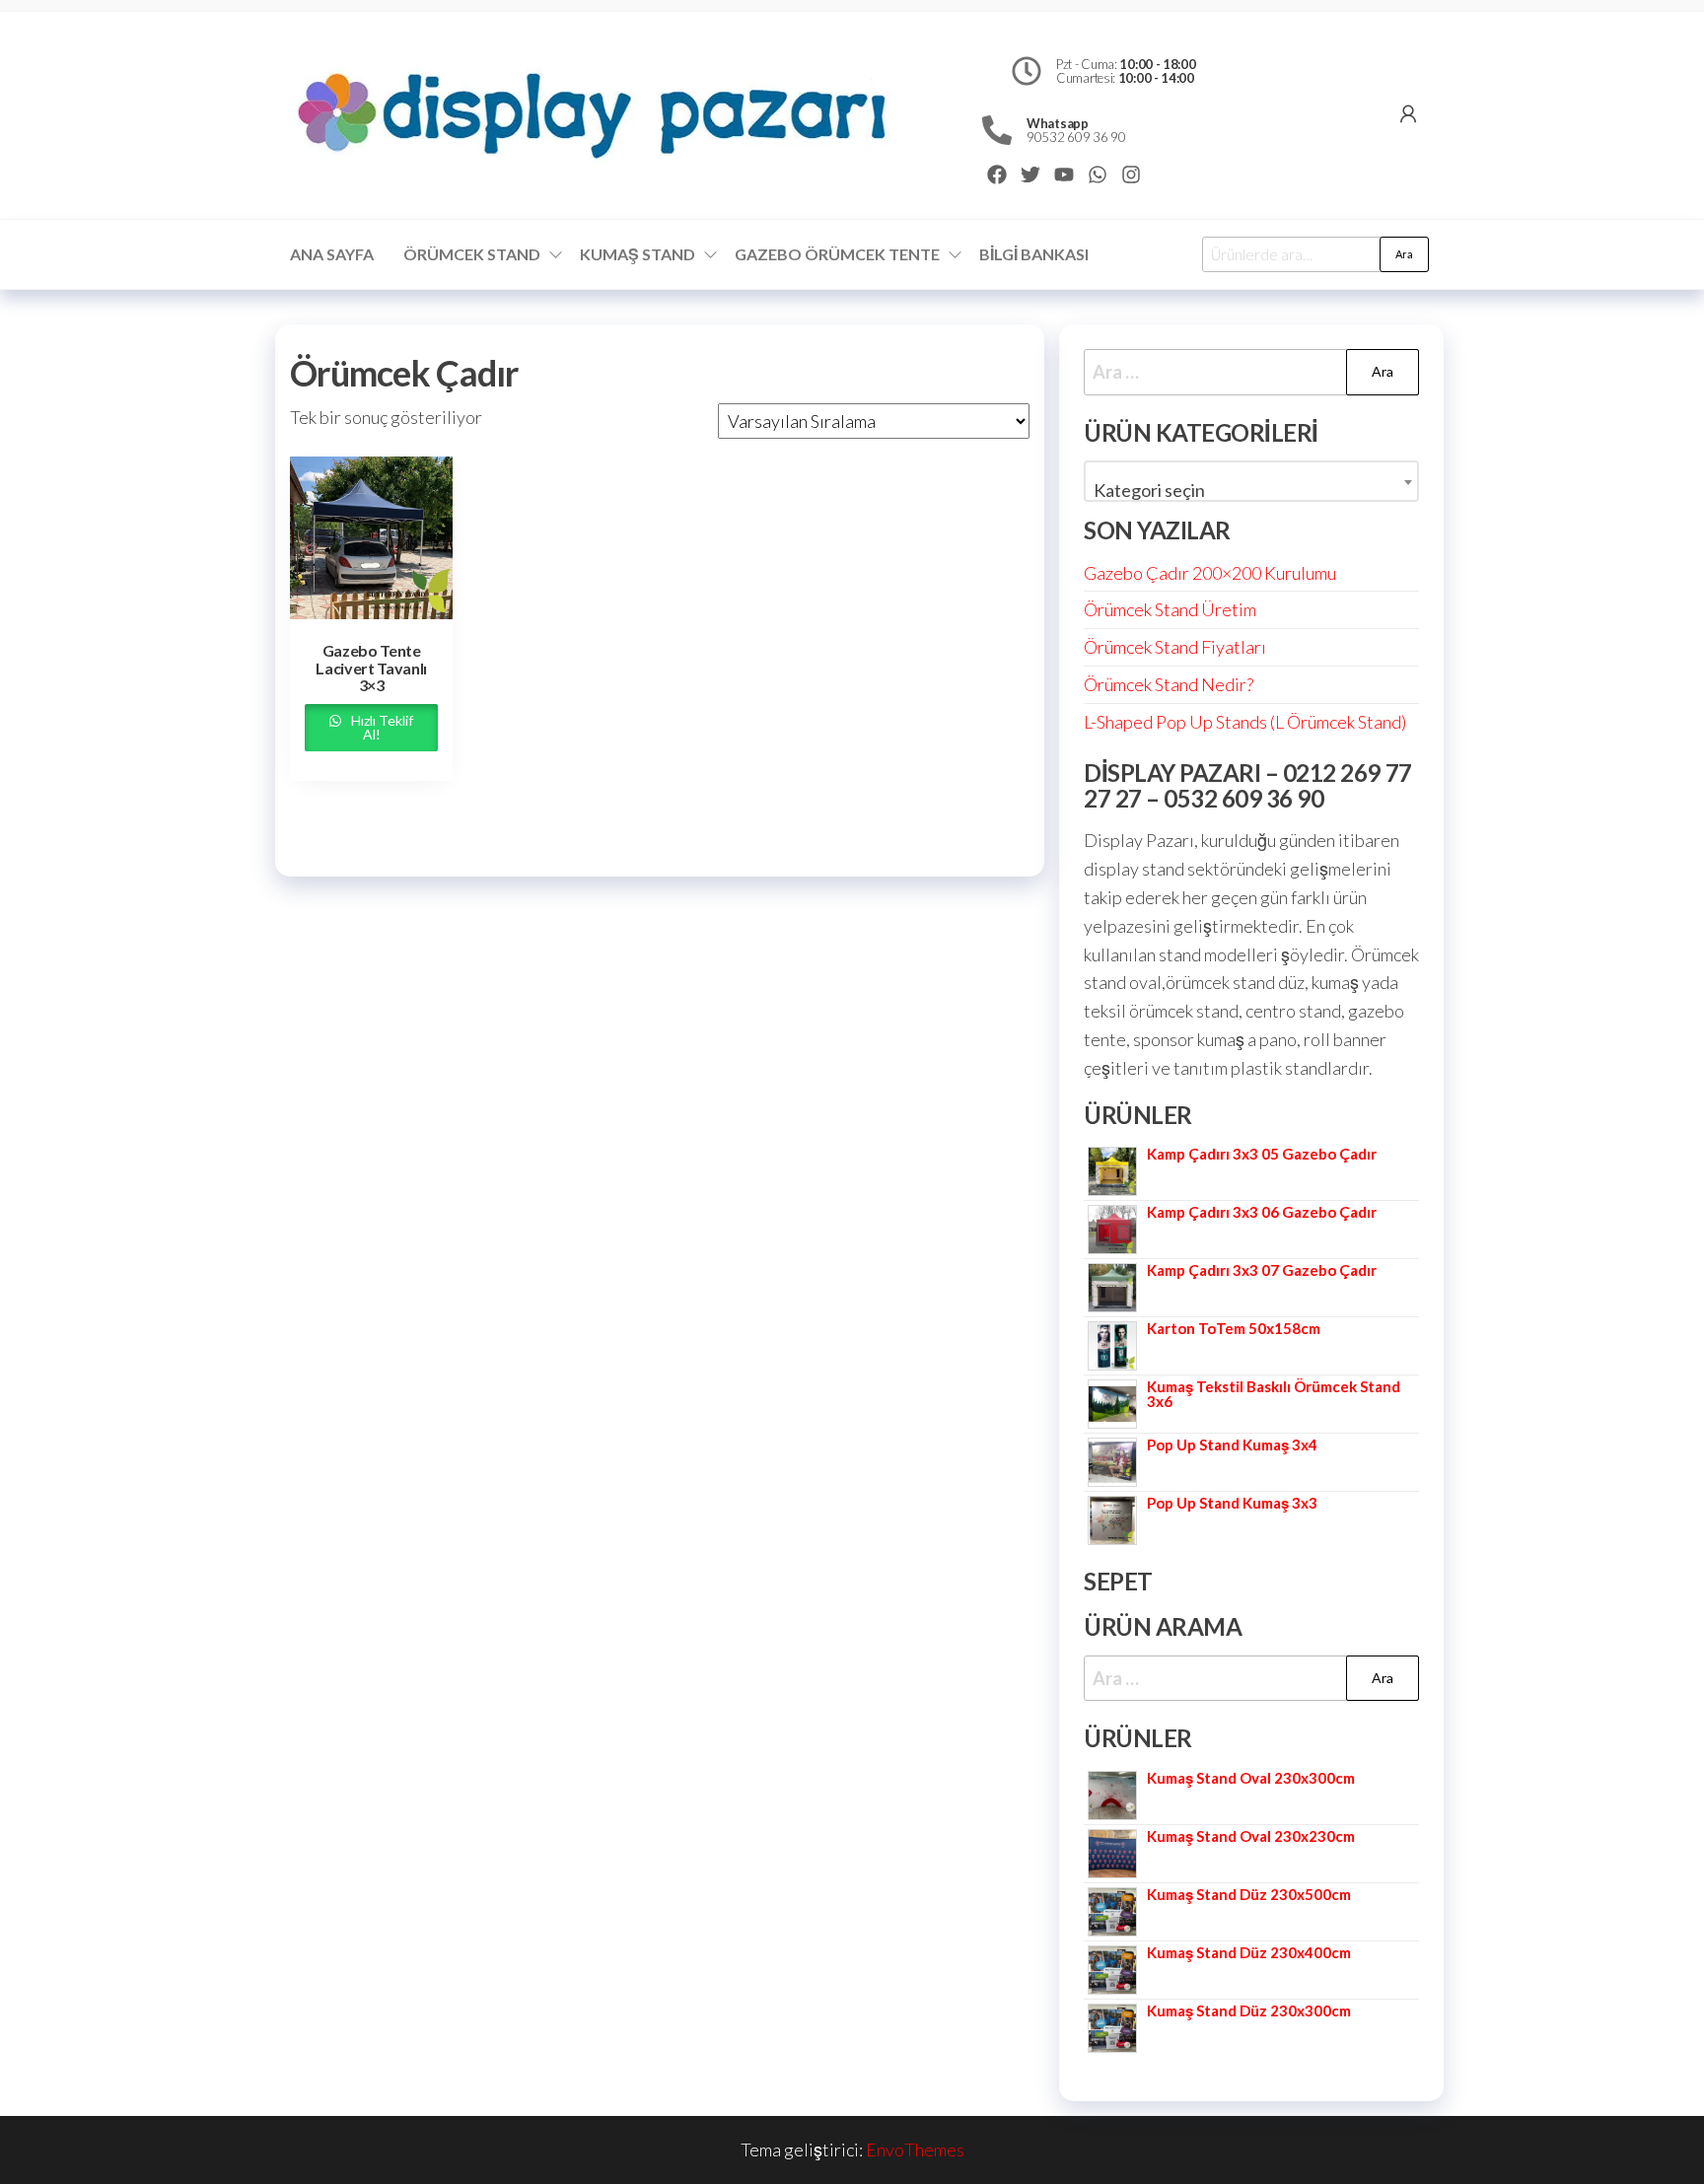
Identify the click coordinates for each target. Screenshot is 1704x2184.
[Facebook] (997, 175)
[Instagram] (1131, 175)
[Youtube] (1064, 175)
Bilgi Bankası (1034, 254)
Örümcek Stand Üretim (1170, 609)
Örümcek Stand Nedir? (1169, 684)
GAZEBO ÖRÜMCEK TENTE (837, 254)
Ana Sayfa (332, 254)
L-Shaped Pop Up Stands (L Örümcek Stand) (1245, 722)
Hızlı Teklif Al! (381, 727)
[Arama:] (1251, 372)
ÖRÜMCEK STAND (472, 254)
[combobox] (1251, 481)
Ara (1404, 254)
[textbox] (1251, 490)
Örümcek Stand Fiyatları (1175, 647)
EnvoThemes (915, 2149)
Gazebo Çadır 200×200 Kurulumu (1210, 573)
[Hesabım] (1408, 113)
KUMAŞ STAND (638, 254)
